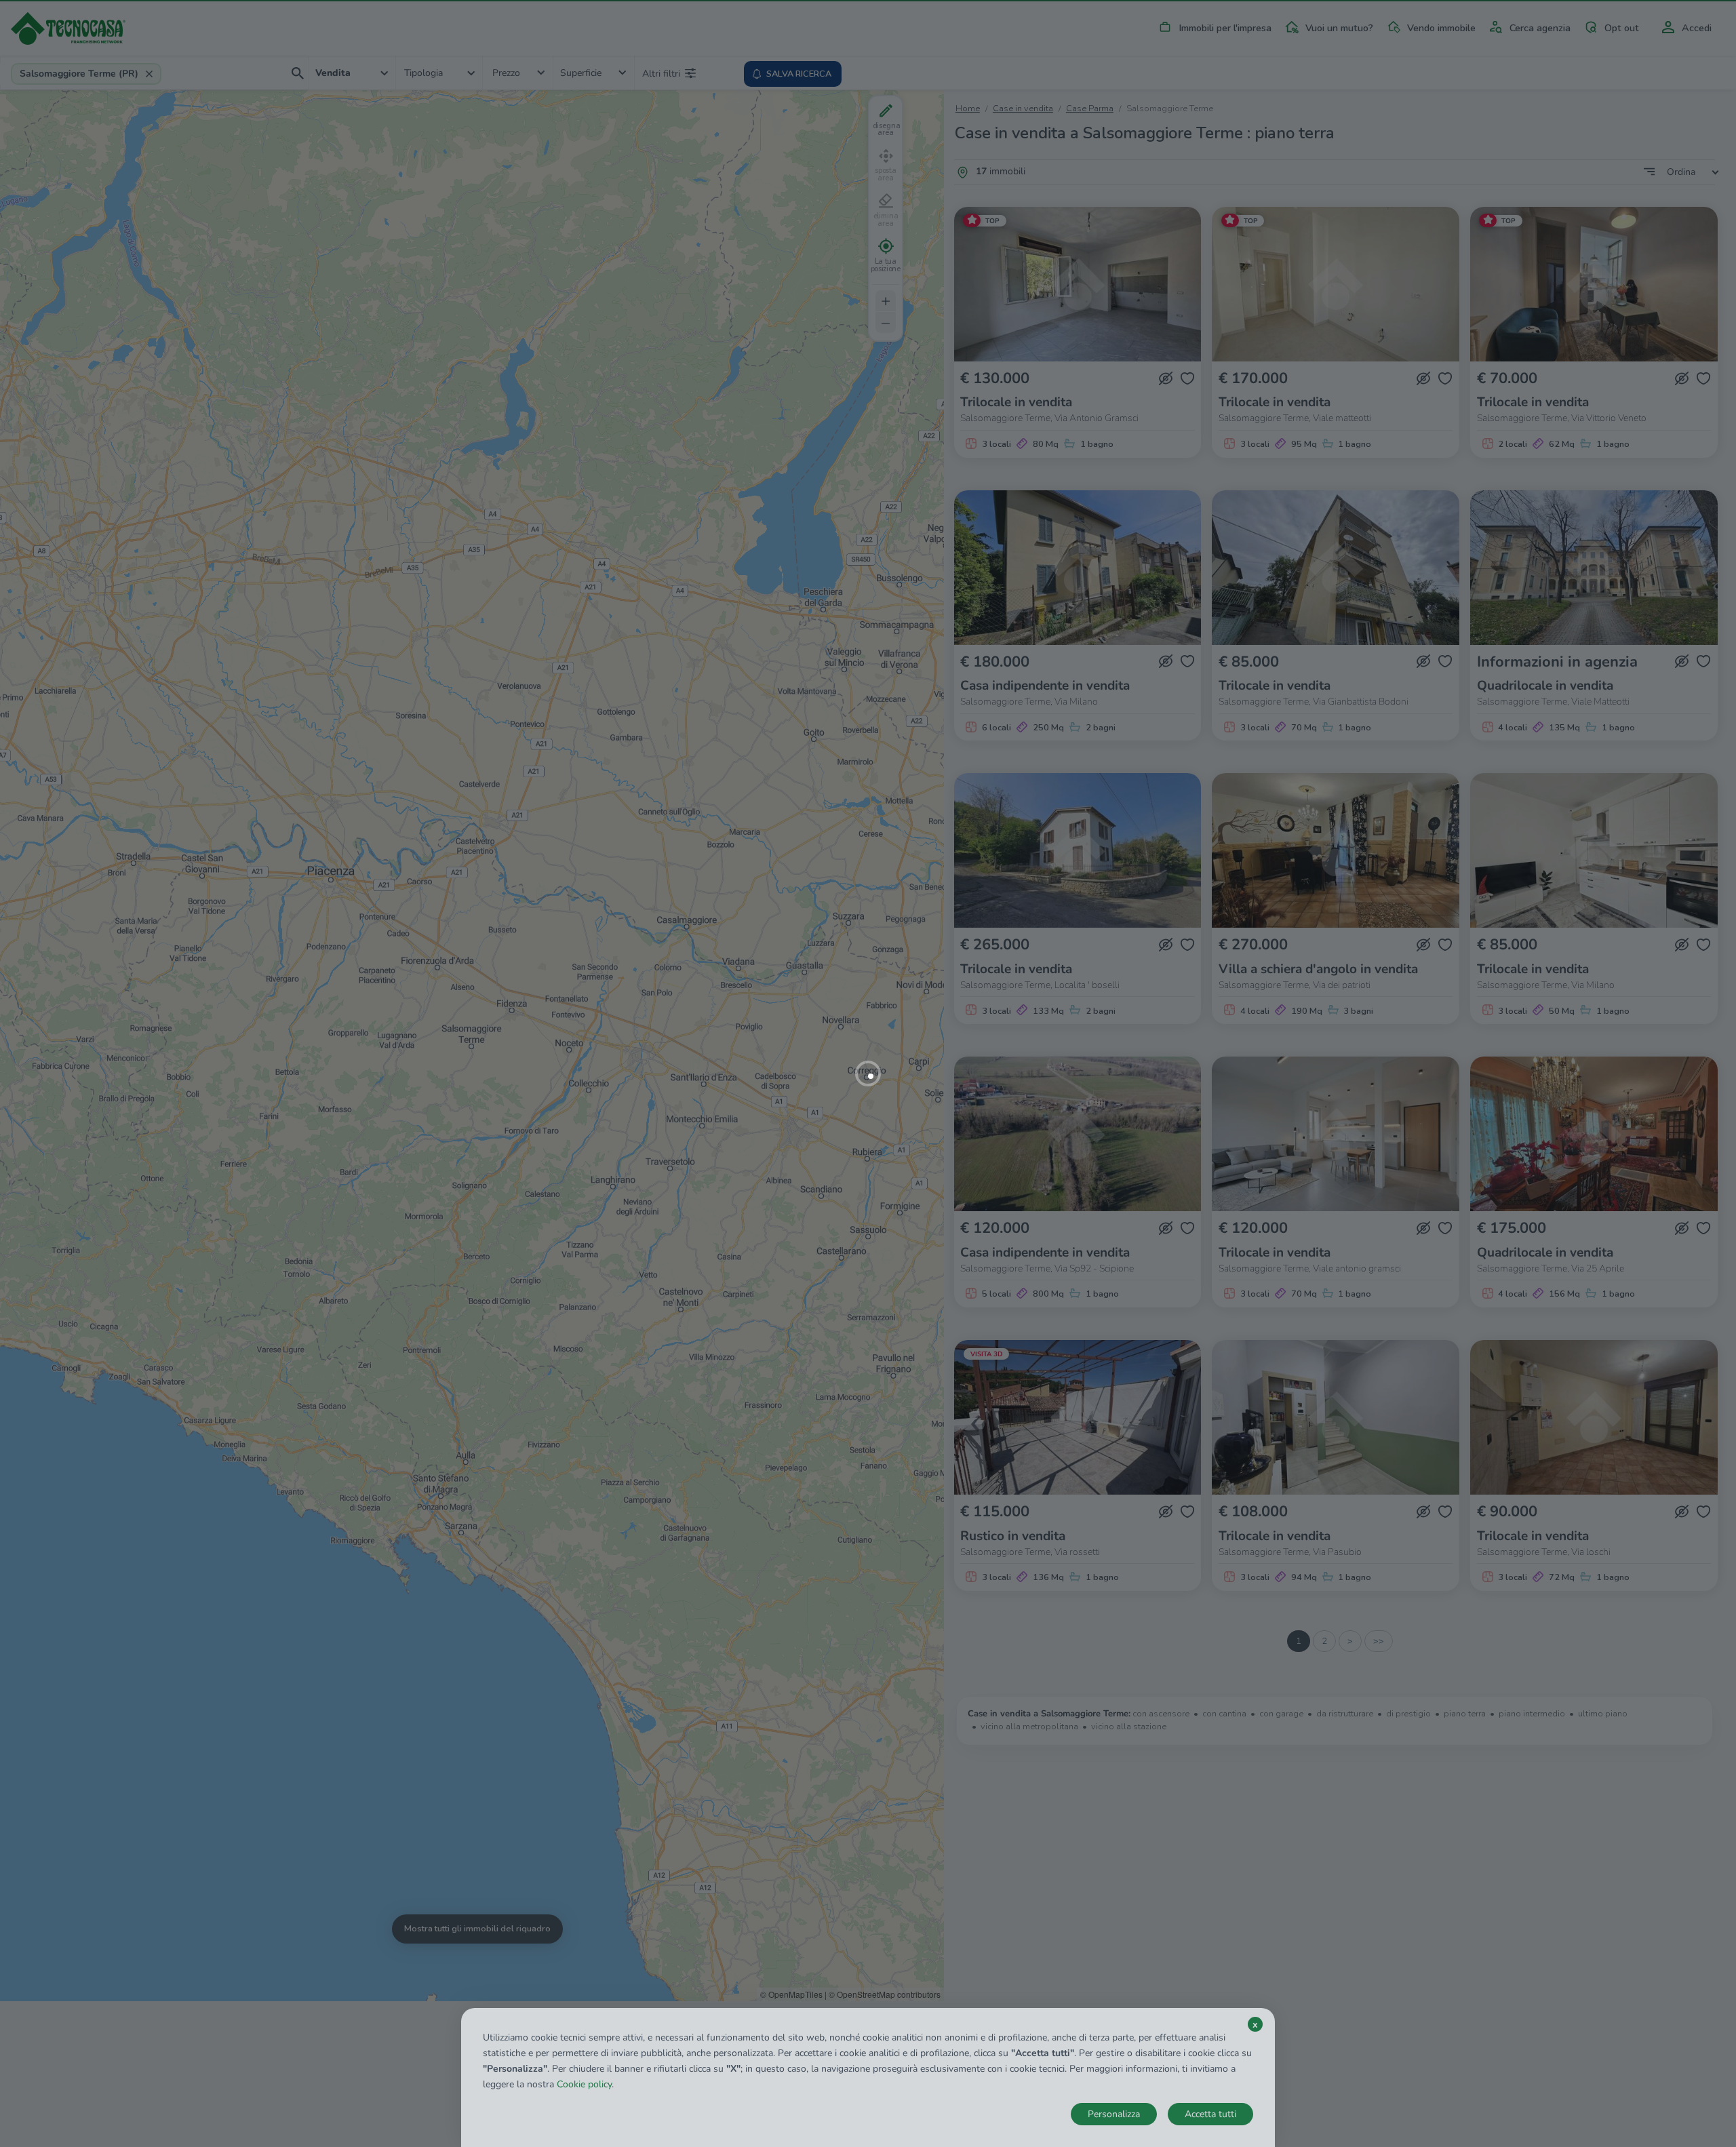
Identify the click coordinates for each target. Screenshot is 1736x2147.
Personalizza (1114, 2114)
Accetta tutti (1210, 2114)
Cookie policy (584, 2084)
